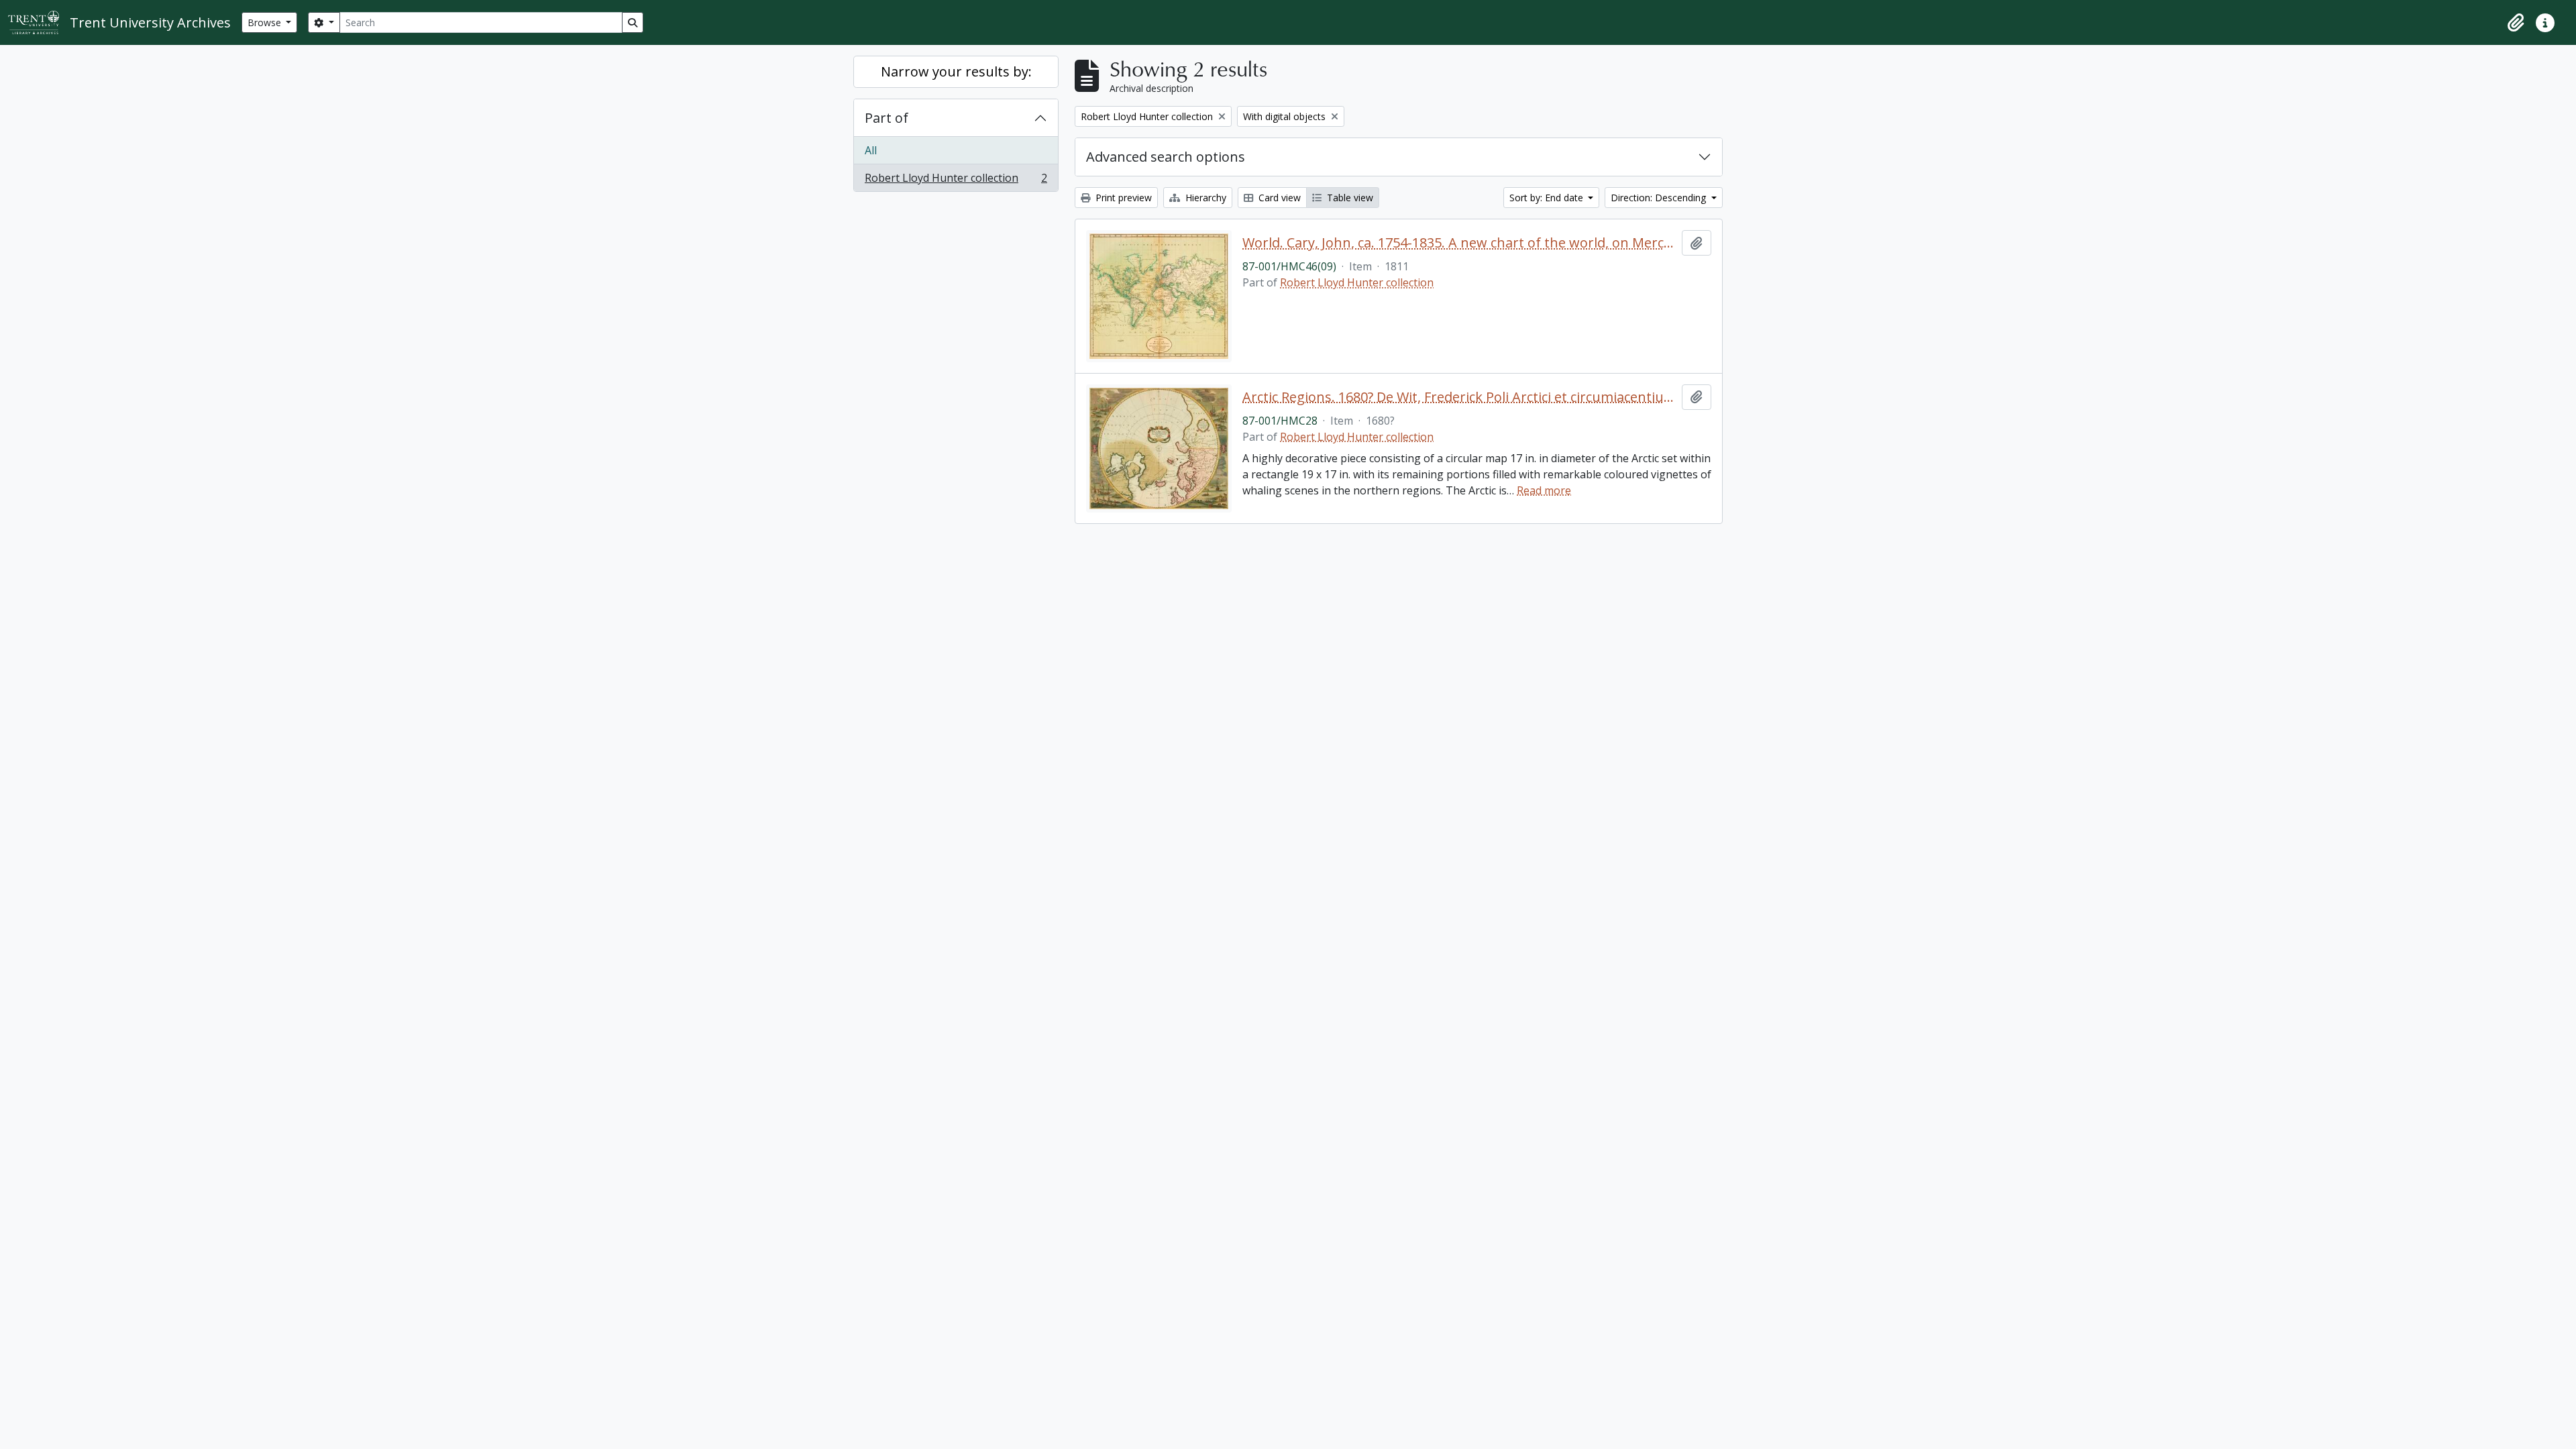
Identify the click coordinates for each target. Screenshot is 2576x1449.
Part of (887, 118)
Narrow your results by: (956, 71)
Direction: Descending (1660, 198)
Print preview (1122, 198)
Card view (1278, 198)
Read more (1544, 490)
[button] (2516, 23)
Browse (266, 22)
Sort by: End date (1548, 198)
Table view (1349, 198)
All (871, 150)
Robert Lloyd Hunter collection (956, 181)
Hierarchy (1204, 198)
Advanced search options (1166, 157)
